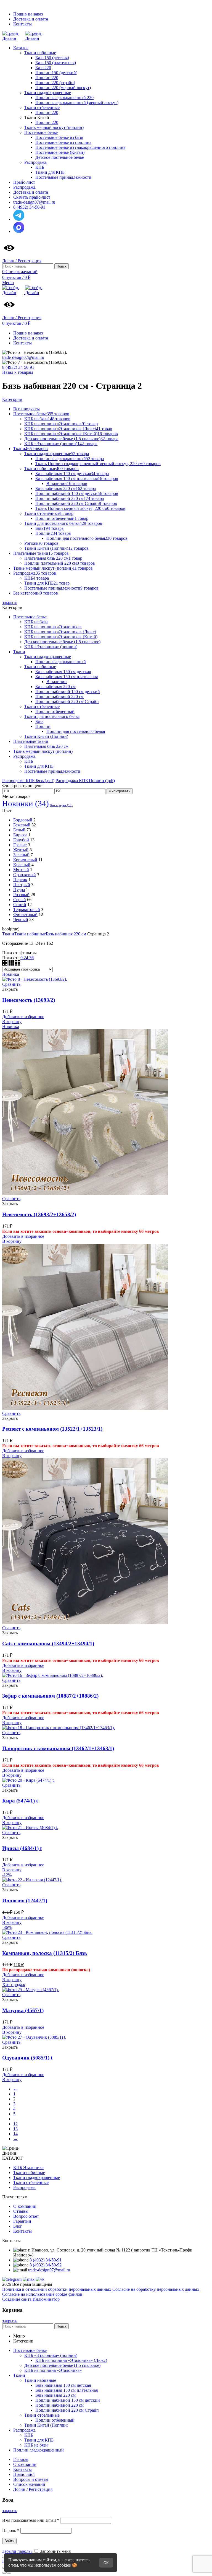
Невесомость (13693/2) (29, 1000)
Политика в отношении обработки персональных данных (57, 2289)
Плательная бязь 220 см (46, 746)
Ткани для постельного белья (52, 716)
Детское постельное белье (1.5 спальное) (62, 642)
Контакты (22, 2231)
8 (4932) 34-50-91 (18, 367)
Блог (18, 2226)
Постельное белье (30, 617)
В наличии (57, 682)
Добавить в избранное (23, 1017)
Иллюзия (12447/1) (25, 1901)
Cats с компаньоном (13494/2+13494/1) (48, 1644)
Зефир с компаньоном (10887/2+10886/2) (50, 1696)
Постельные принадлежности (52, 771)
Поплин (43, 726)
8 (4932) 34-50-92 (46, 2265)
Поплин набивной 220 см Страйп (67, 701)
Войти (9, 2541)
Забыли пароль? (17, 2551)
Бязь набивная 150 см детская (63, 672)
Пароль (11, 2530)
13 (15, 2129)
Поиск (62, 266)
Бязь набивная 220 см (55, 687)
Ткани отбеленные (42, 706)
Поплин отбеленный (55, 711)
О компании (25, 2206)
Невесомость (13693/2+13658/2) (39, 1214)
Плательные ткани (31, 741)
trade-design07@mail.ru (23, 357)
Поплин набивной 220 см (59, 696)
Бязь (39, 721)
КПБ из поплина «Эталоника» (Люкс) (60, 632)
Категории (12, 399)
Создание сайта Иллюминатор (31, 2299)
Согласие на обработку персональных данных (156, 2289)
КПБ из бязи (36, 622)
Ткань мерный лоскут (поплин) (43, 751)
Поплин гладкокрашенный (61, 662)
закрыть (10, 602)
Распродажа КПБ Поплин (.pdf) (85, 781)
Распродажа (24, 756)
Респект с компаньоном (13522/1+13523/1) (52, 1429)
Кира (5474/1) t (20, 1801)
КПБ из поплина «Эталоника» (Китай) (61, 637)
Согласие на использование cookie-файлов (42, 2294)
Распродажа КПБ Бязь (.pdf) (28, 781)
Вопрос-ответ (26, 2216)
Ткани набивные (40, 667)
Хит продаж (61, 805)
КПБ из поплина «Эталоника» (53, 627)
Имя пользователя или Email (31, 2520)
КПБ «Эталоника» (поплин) (51, 647)
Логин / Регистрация (33, 2489)
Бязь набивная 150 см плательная (67, 677)
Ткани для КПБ (39, 766)
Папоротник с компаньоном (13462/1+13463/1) (58, 1748)
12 (15, 2124)
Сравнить (11, 984)
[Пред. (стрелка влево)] (4, 2573)
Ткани (19, 652)
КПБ (29, 761)
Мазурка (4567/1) (23, 2010)
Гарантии (22, 2221)
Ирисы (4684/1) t (22, 1848)
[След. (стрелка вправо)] (9, 2573)
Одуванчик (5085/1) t (27, 2058)
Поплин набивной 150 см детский (68, 692)
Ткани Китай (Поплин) (46, 736)
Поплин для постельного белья (76, 731)
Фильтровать (120, 791)
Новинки (26, 803)
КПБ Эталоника (28, 2168)
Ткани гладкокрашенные (48, 657)
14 (15, 2134)
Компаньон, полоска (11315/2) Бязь (45, 1953)
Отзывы (21, 2211)
